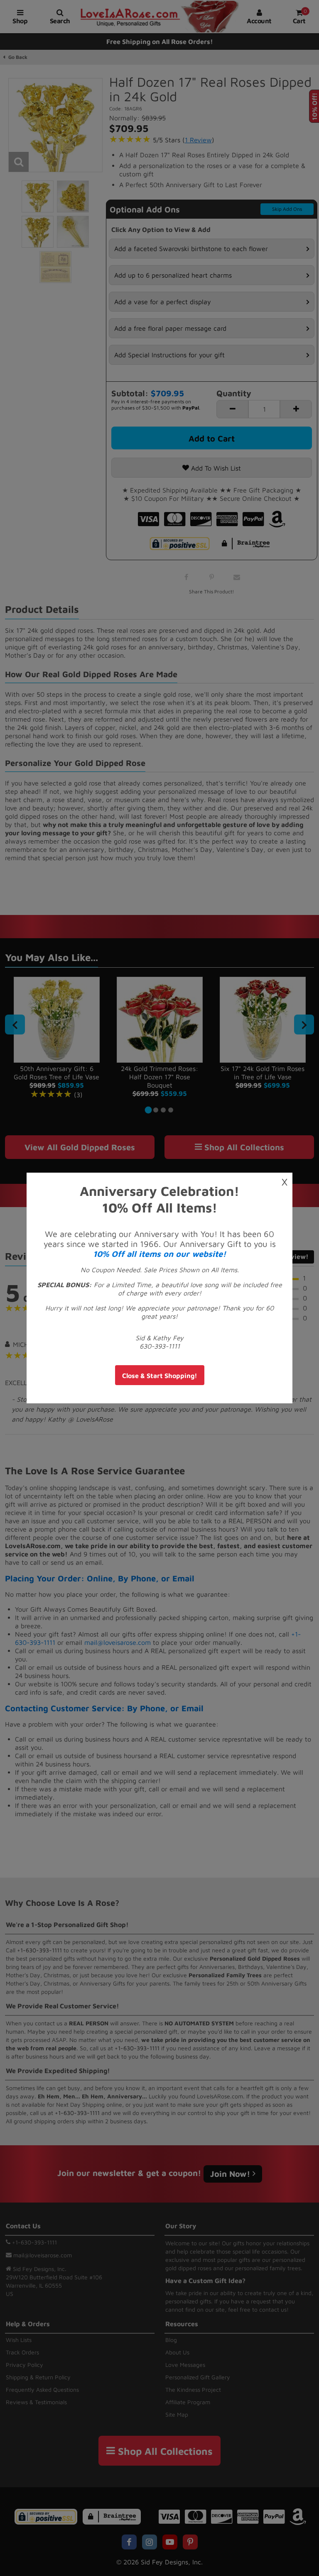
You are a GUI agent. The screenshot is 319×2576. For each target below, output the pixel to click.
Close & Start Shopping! (160, 1376)
